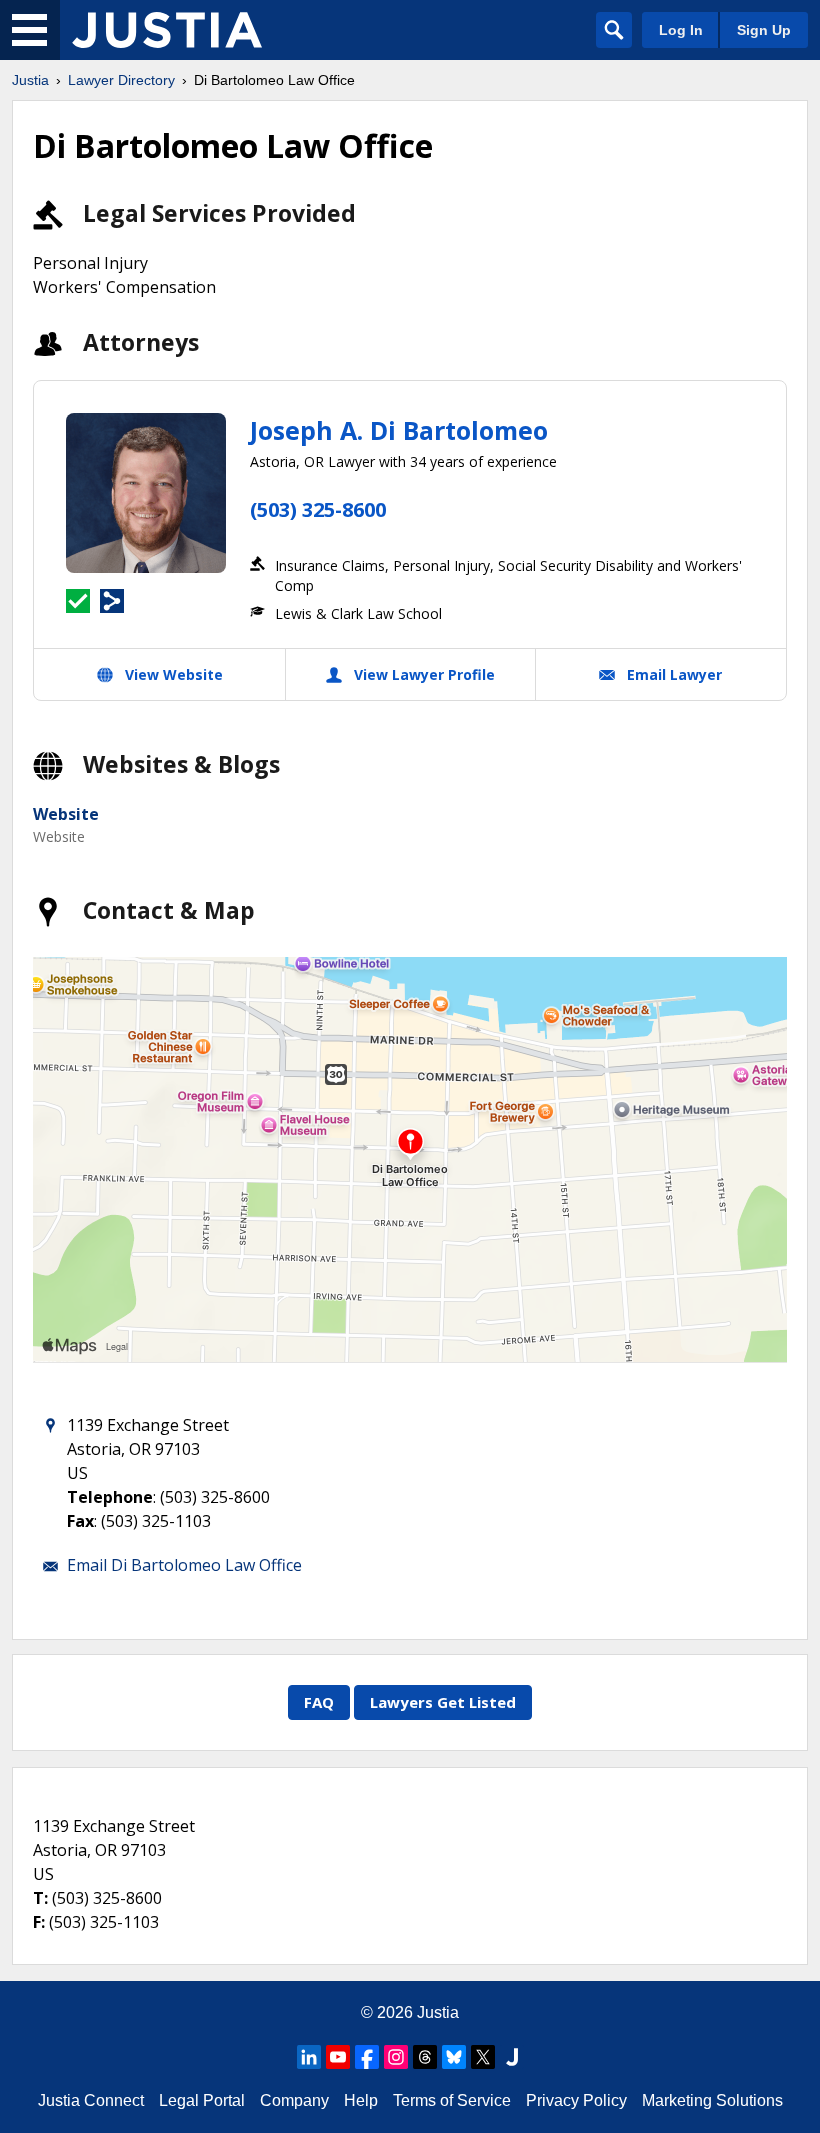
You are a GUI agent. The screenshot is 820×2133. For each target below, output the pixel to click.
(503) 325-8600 (318, 509)
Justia (30, 80)
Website (66, 814)
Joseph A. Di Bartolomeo (399, 430)
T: (40, 1898)
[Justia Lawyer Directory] (167, 30)
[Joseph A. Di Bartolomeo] (146, 493)
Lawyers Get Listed (443, 1702)
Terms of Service (452, 2100)
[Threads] (425, 2057)
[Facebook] (367, 2057)
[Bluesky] (454, 2057)
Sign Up (764, 30)
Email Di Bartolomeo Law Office (184, 1565)
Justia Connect (91, 2100)
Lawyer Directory (121, 80)
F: (39, 1922)
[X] (483, 2057)
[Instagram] (396, 2057)
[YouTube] (338, 2057)
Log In (681, 30)
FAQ (319, 1702)
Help (361, 2100)
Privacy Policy (576, 2100)
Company (294, 2100)
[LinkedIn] (309, 2057)
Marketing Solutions (712, 2100)
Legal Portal (202, 2100)
